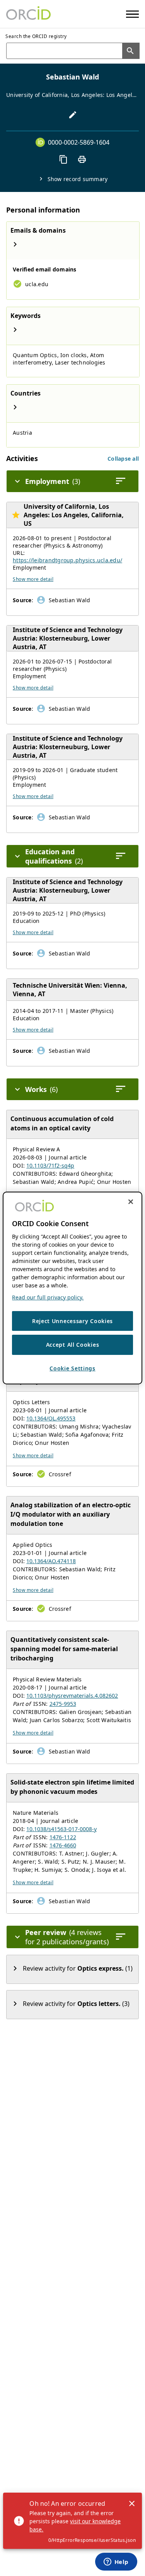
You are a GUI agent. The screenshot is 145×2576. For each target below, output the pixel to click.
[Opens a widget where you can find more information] (116, 2562)
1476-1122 (63, 1837)
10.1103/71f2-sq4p (50, 1165)
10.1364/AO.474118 (51, 1561)
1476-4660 (63, 1845)
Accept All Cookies (73, 1345)
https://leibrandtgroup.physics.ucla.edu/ (67, 560)
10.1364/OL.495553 (51, 1418)
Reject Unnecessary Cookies (72, 1321)
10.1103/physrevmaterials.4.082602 (72, 1696)
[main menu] (132, 14)
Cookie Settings (72, 1368)
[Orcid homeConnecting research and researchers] (28, 14)
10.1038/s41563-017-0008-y (61, 1829)
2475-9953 (63, 1704)
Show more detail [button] (33, 579)
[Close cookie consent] (131, 1202)
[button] (123, 459)
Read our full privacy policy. (48, 1297)
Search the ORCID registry (36, 36)
